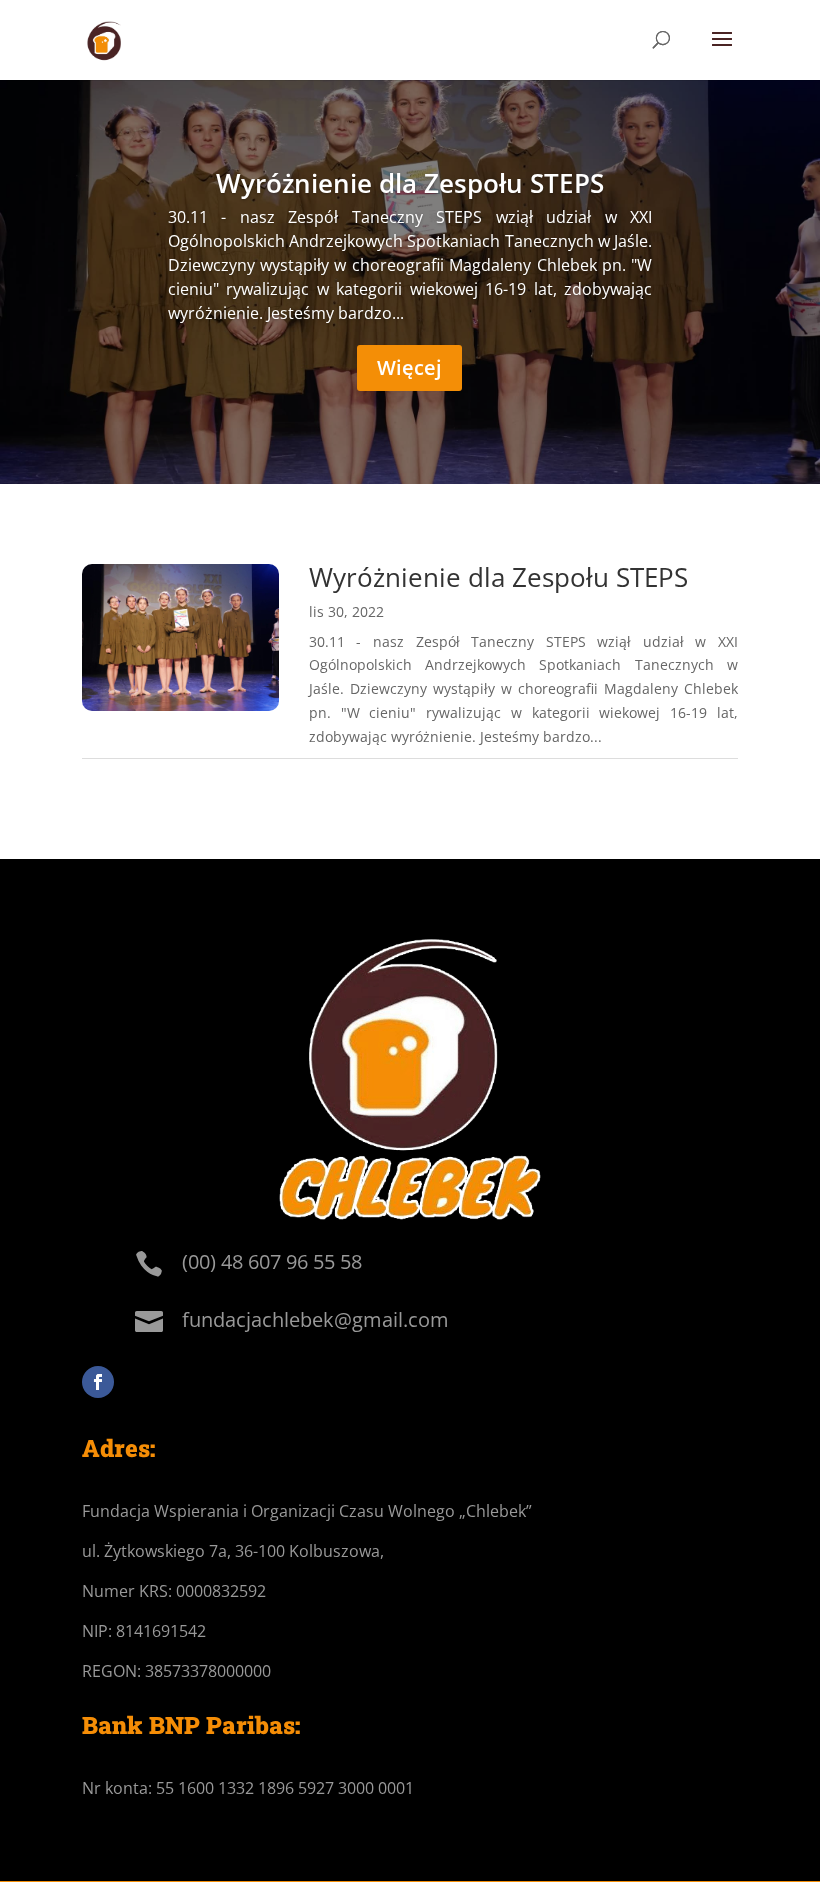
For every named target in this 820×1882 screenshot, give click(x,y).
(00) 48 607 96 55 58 (272, 1261)
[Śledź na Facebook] (98, 1382)
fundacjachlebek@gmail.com (315, 1319)
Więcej (409, 367)
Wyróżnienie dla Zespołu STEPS (410, 183)
